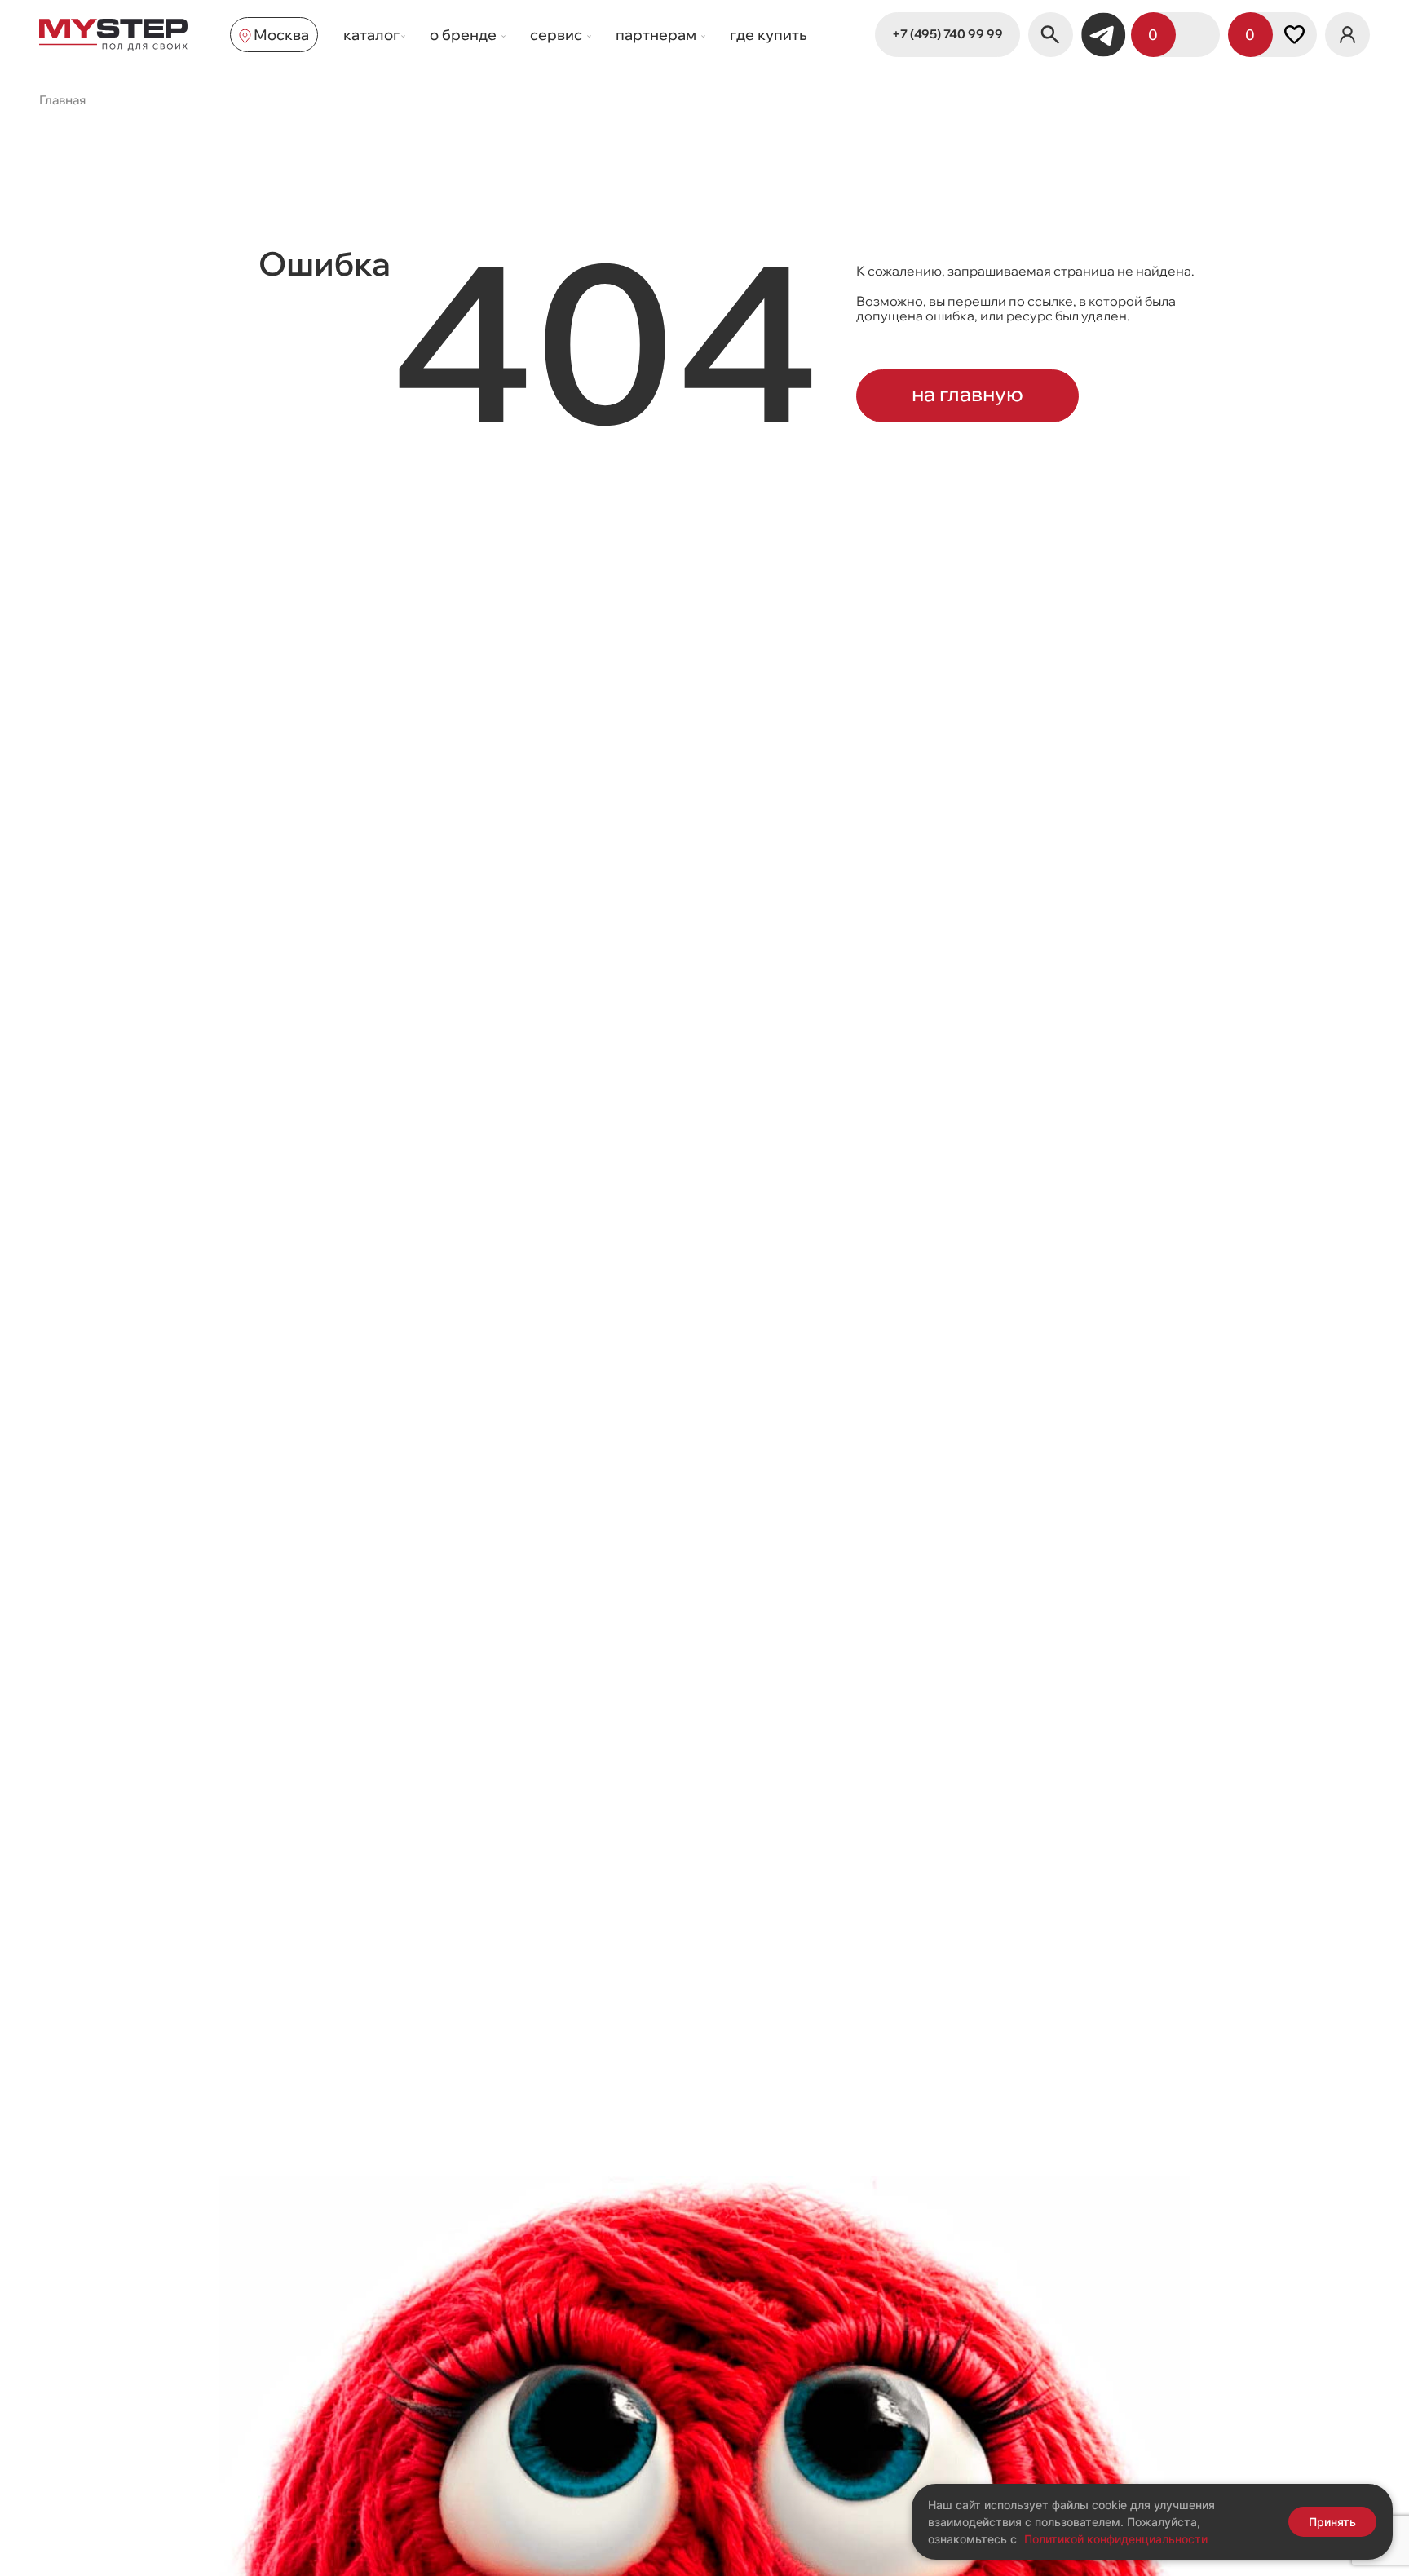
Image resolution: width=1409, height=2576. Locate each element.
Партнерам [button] (658, 35)
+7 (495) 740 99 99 (947, 34)
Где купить (769, 35)
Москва (281, 35)
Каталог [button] (371, 35)
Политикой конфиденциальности (1116, 2539)
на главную (967, 393)
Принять (1332, 2522)
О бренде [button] (465, 35)
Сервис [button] (558, 35)
